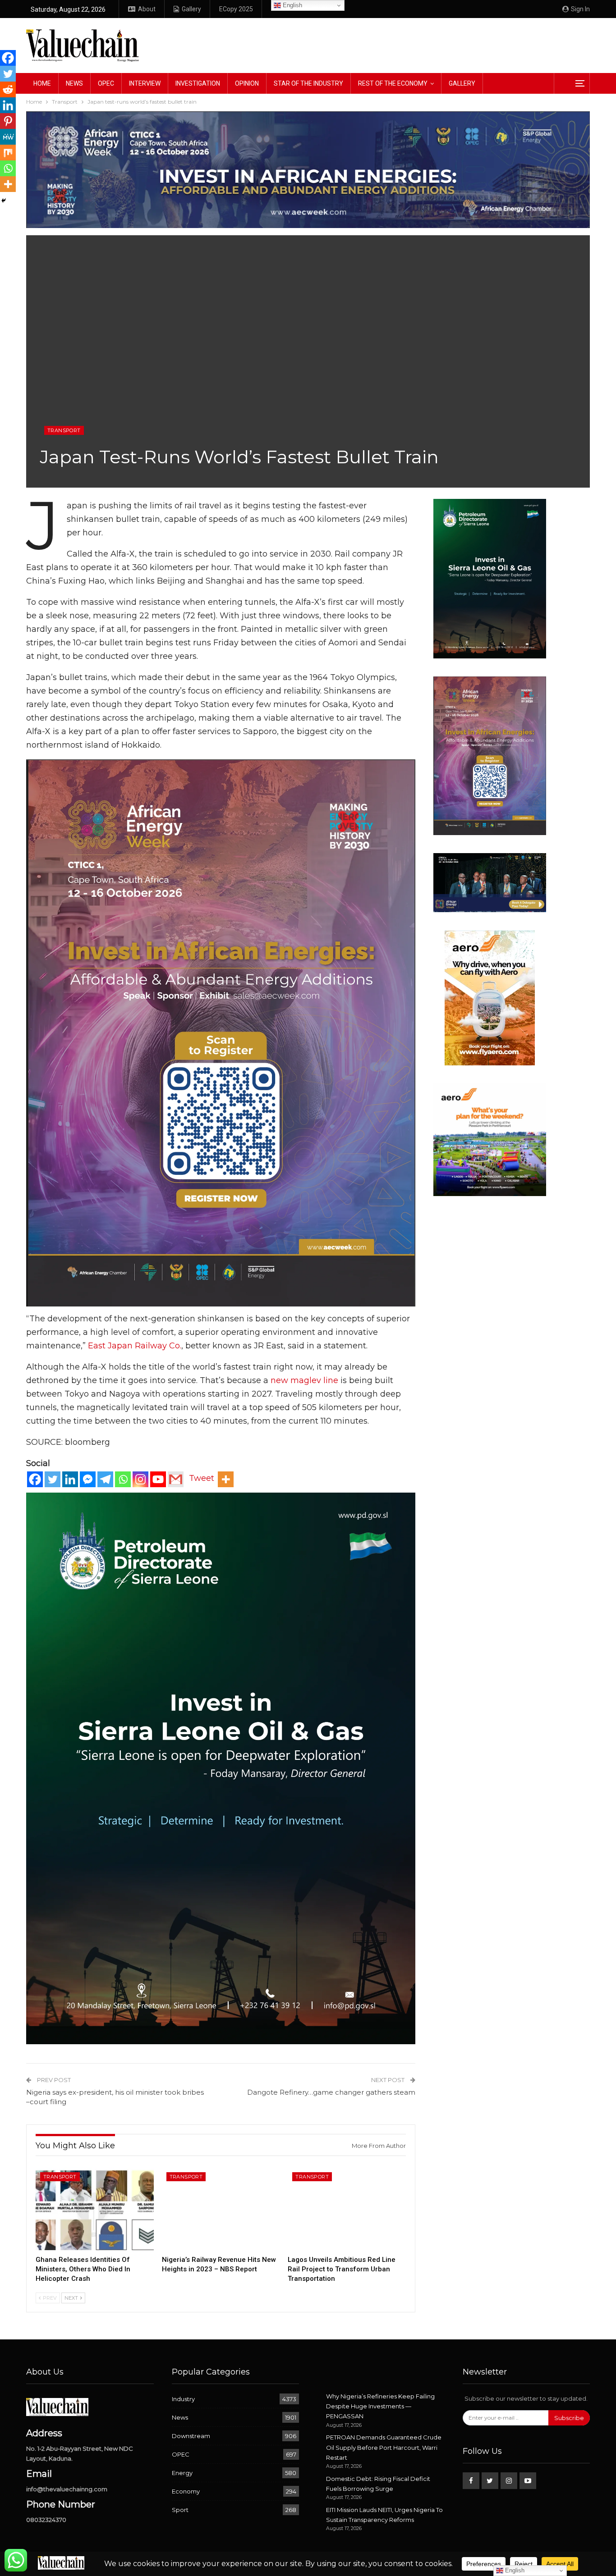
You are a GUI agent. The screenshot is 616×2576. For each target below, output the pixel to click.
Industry (183, 2399)
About (147, 9)
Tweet (202, 1478)
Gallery (191, 9)
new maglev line (304, 1380)
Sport (180, 2510)
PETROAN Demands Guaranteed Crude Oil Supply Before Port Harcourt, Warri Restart (384, 2447)
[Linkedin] (70, 1479)
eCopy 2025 (236, 9)
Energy (182, 2473)
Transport (64, 430)
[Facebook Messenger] (88, 1479)
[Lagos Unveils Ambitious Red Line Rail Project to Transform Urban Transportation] (347, 2209)
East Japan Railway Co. (135, 1346)
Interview (145, 83)
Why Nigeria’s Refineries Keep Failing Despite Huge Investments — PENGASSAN (380, 2406)
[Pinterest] (8, 121)
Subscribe (569, 2418)
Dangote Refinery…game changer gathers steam (331, 2092)
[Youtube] (158, 1479)
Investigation (198, 83)
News (74, 83)
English (292, 5)
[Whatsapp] (123, 1479)
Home (42, 83)
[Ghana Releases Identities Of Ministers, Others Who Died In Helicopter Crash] (95, 2209)
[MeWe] (8, 137)
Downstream (191, 2436)
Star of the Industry (308, 83)
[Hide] (4, 201)
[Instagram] (140, 1479)
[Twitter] (53, 1479)
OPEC (106, 83)
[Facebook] (35, 1479)
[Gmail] (176, 1479)
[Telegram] (105, 1479)
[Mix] (8, 153)
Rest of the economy (393, 83)
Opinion (247, 83)
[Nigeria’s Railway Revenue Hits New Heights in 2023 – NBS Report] (221, 2209)
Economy (186, 2491)
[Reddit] (8, 89)
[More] (226, 1479)
